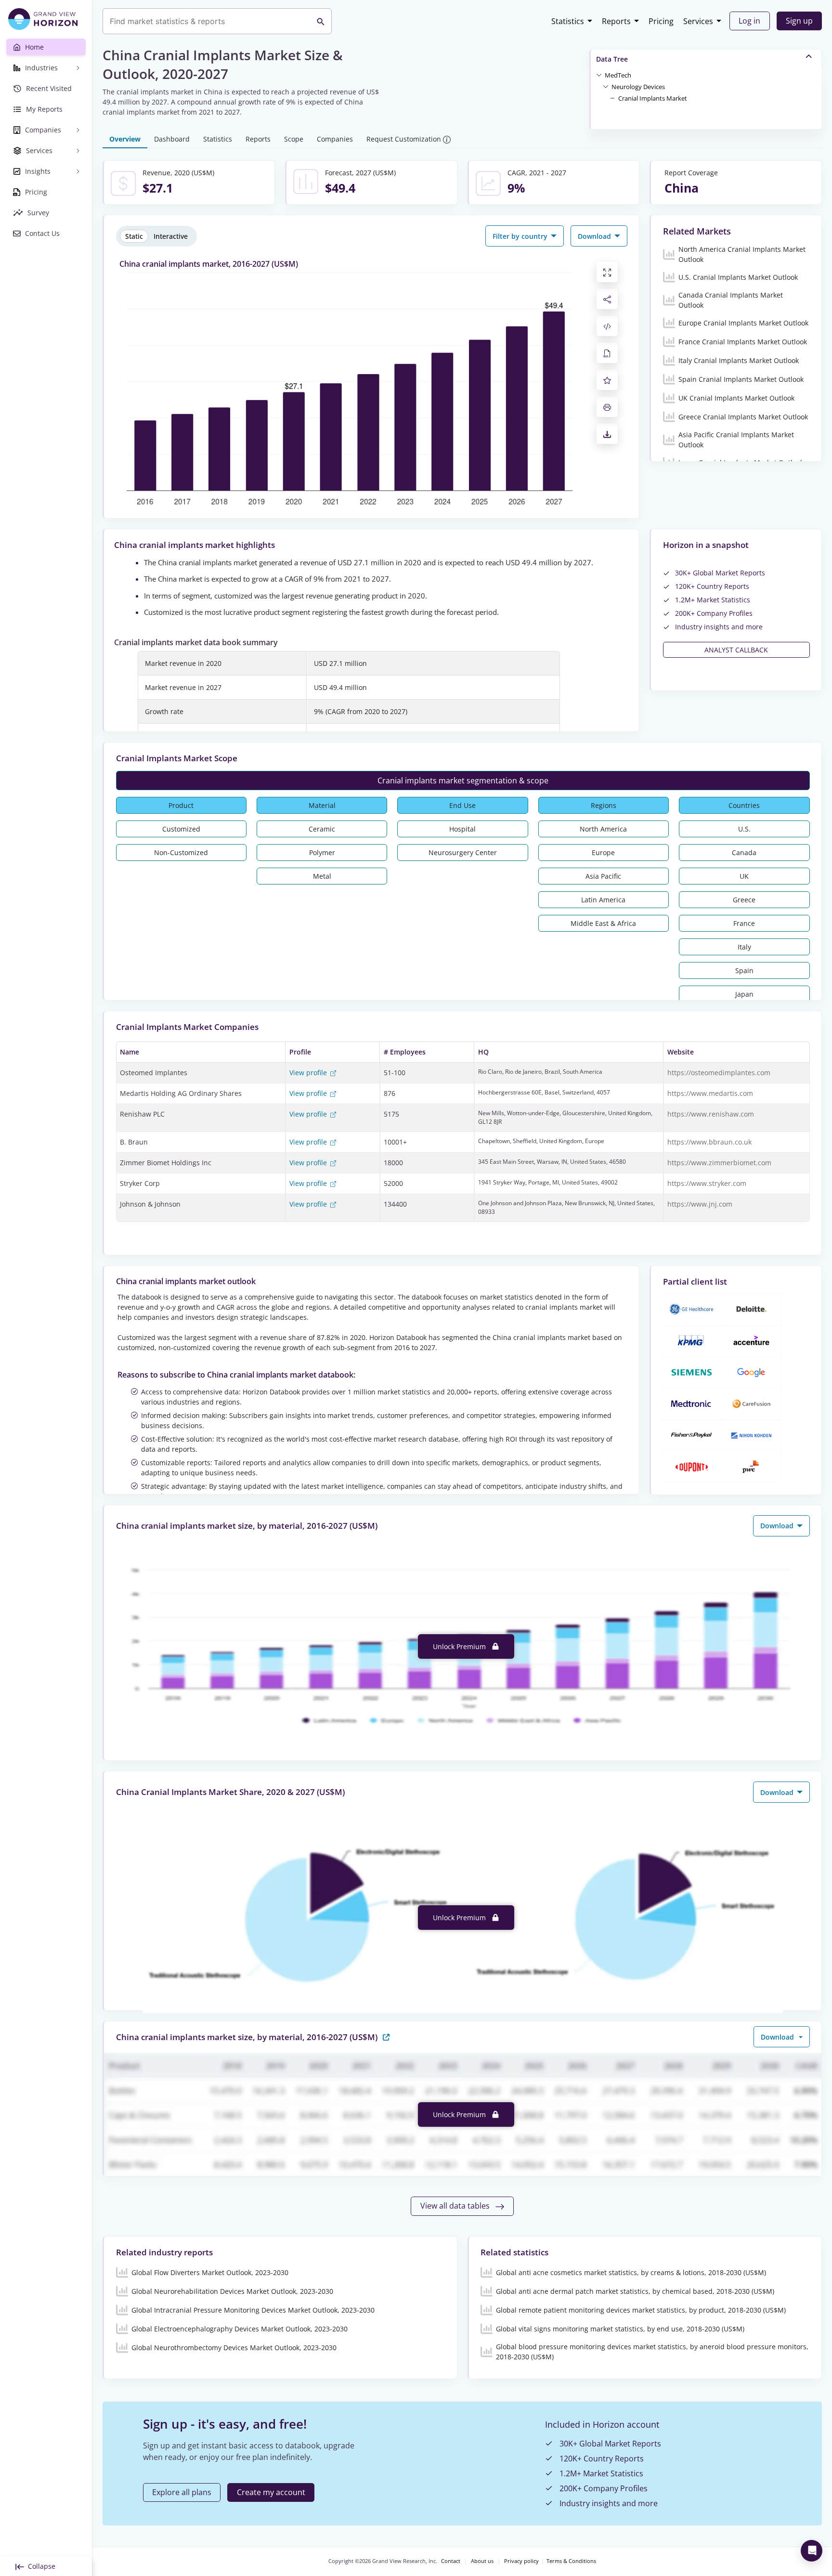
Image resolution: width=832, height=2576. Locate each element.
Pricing (661, 21)
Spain (744, 970)
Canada (744, 852)
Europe (603, 852)
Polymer (322, 852)
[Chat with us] (812, 2551)
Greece (744, 900)
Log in (749, 21)
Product (181, 805)
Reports (616, 21)
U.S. (744, 829)
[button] (618, 75)
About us (482, 2561)
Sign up (799, 21)
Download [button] (595, 236)
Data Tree (612, 59)
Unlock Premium (460, 1646)
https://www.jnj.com (700, 1204)
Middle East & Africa (603, 923)
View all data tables (456, 2206)
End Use (462, 805)
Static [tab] (134, 236)
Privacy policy (521, 2561)
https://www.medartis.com (710, 1093)
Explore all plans (182, 2492)
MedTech (618, 75)
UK (744, 876)
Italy (744, 947)
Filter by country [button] (521, 236)
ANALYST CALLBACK (736, 650)
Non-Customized (181, 852)
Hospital (462, 829)
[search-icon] (321, 21)
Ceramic (322, 829)
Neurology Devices (638, 87)
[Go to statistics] (386, 2036)
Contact (451, 2561)
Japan (744, 994)
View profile (309, 1073)
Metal (322, 876)
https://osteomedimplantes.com (719, 1073)
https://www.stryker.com (707, 1183)
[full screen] (607, 272)
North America (603, 829)
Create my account (271, 2492)
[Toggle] (599, 75)
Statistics (568, 21)
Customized (181, 829)
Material (322, 805)
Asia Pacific (603, 876)
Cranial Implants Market (653, 98)
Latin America (603, 900)
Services (698, 21)
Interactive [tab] (171, 236)
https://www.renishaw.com (711, 1114)
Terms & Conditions (571, 2561)
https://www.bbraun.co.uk (709, 1142)
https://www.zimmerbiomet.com (719, 1163)
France (744, 923)
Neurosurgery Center (463, 852)
